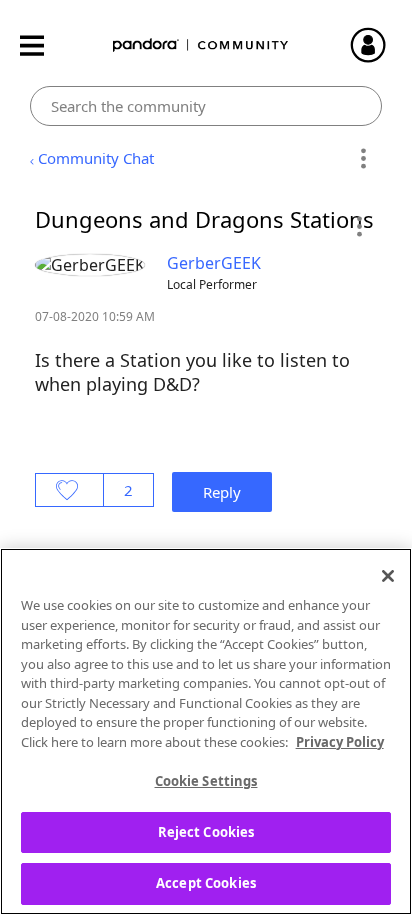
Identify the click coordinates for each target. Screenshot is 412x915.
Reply (222, 492)
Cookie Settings (206, 781)
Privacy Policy (340, 742)
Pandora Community (201, 45)
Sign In (377, 45)
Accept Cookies (206, 883)
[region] (206, 731)
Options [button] (363, 159)
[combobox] (206, 106)
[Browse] (42, 45)
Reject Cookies (206, 832)
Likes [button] (69, 490)
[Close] (388, 576)
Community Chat (96, 158)
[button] (358, 226)
